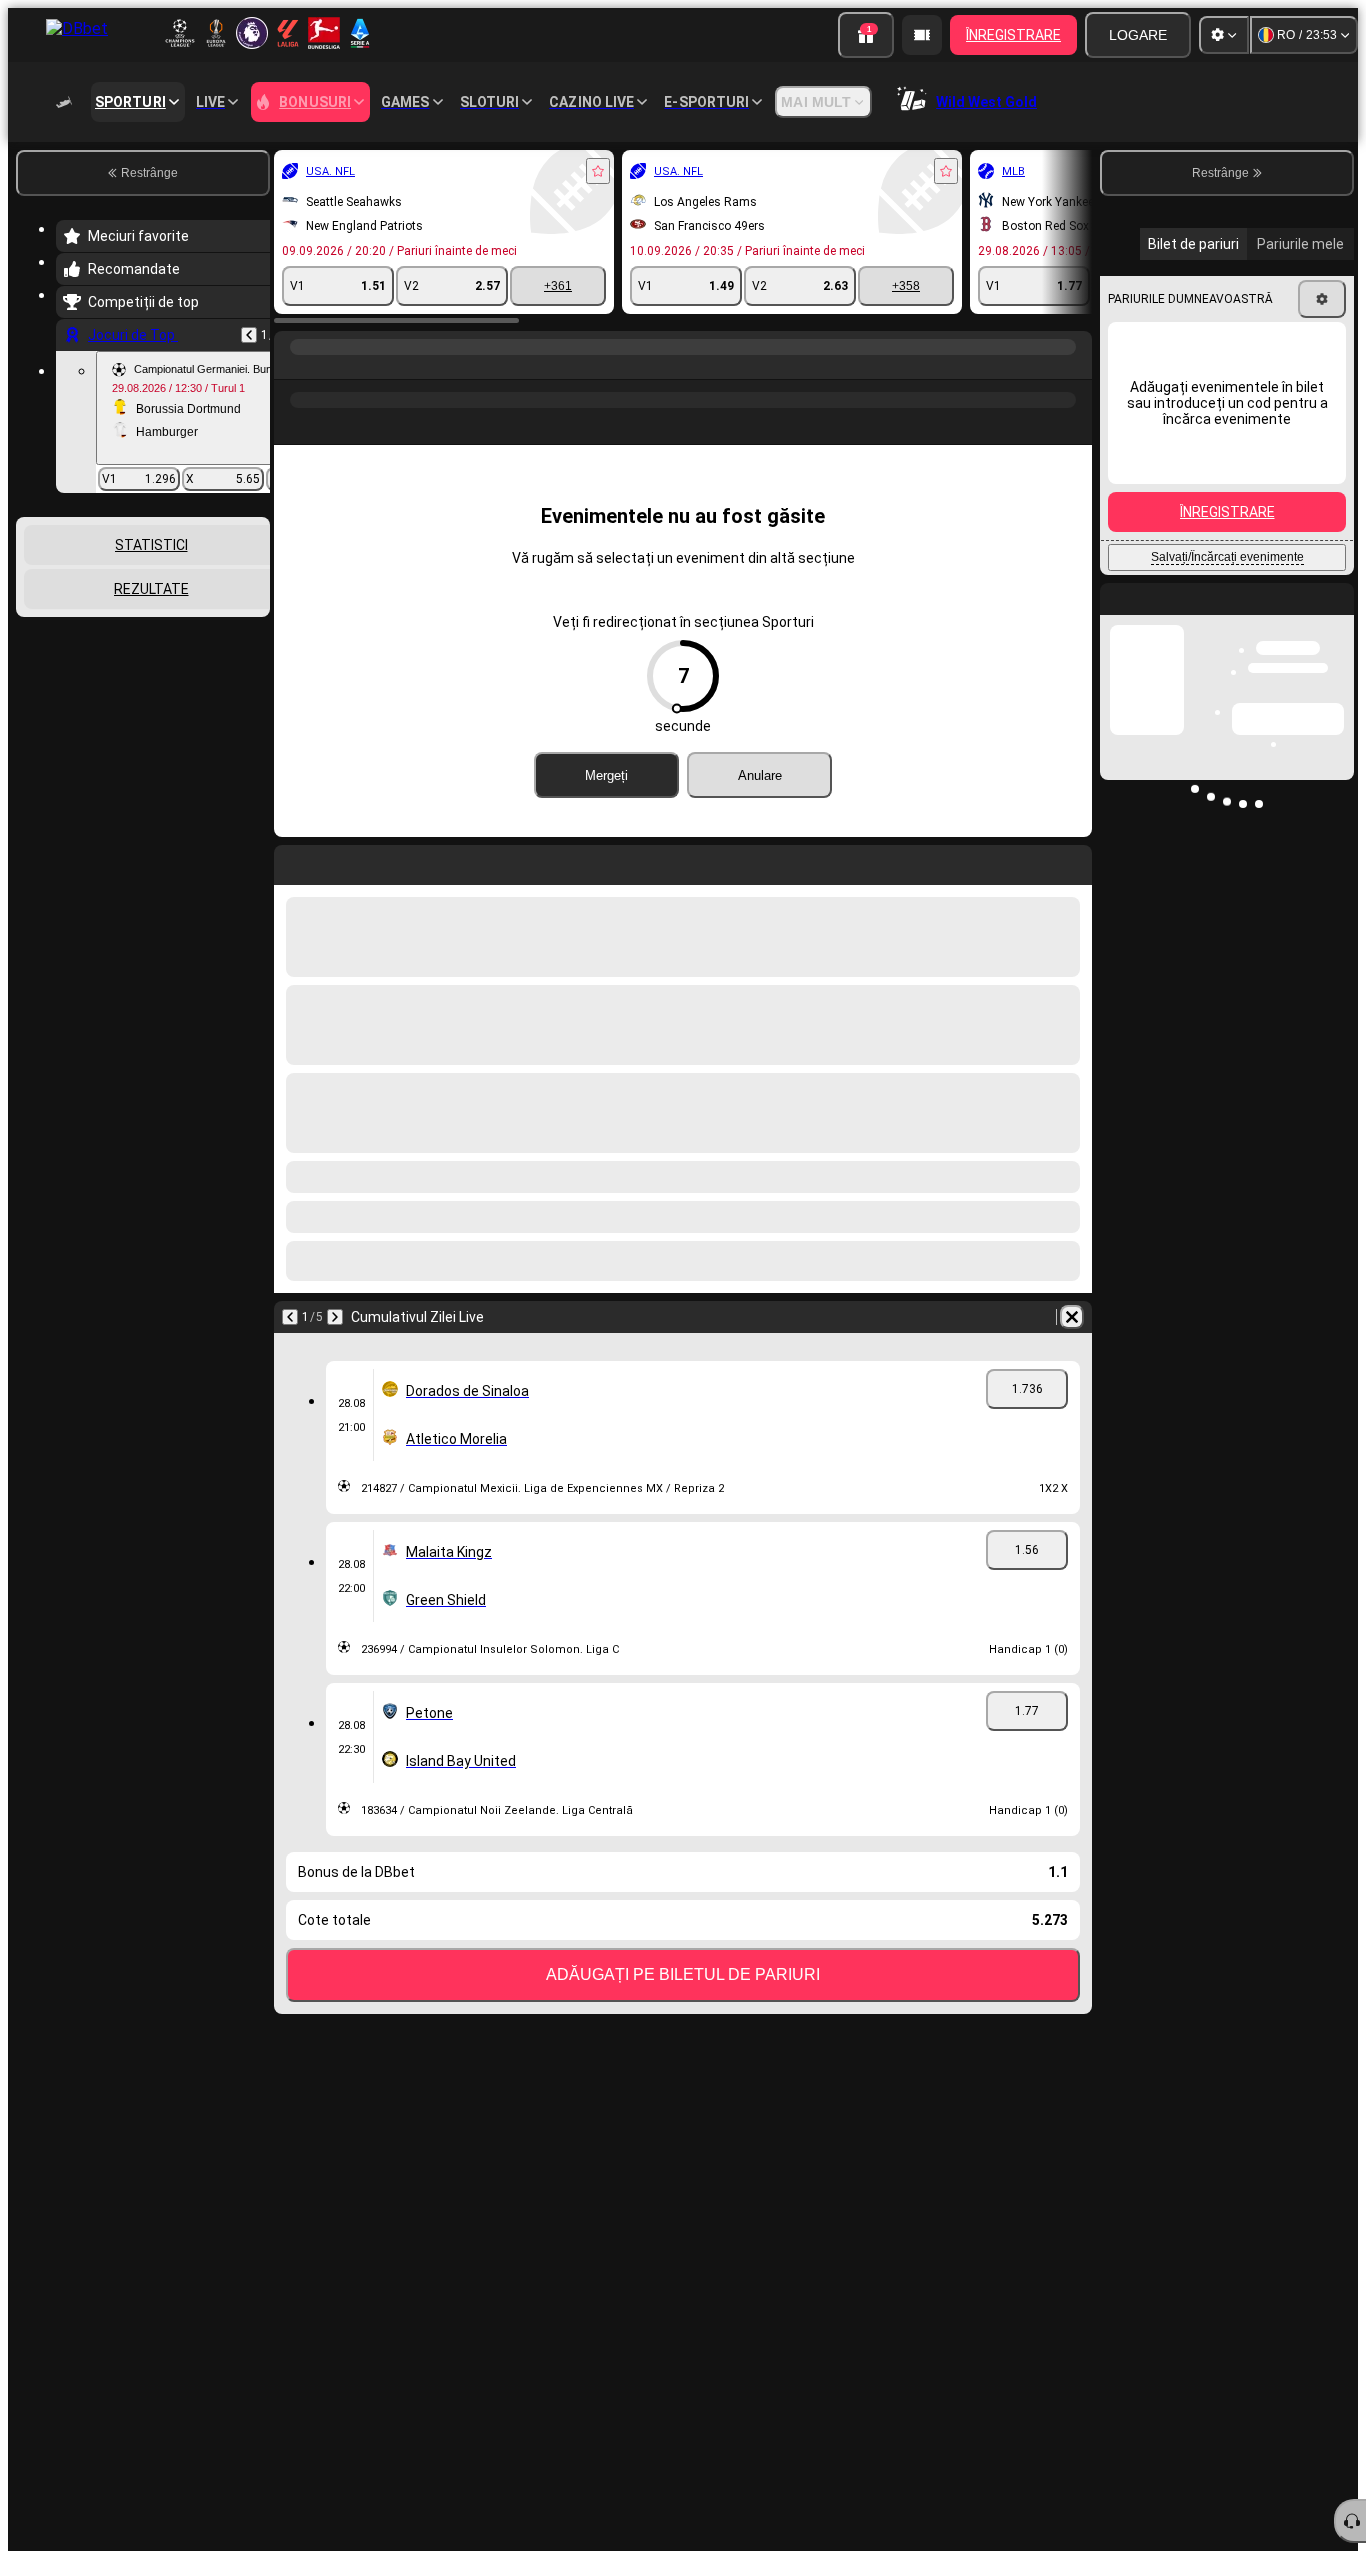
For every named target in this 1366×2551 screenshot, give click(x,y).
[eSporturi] (332, 367)
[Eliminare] (1072, 1317)
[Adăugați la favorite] (598, 171)
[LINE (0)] (294, 367)
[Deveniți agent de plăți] (922, 35)
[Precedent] (249, 335)
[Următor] (335, 1317)
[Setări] (1224, 35)
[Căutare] (1074, 367)
